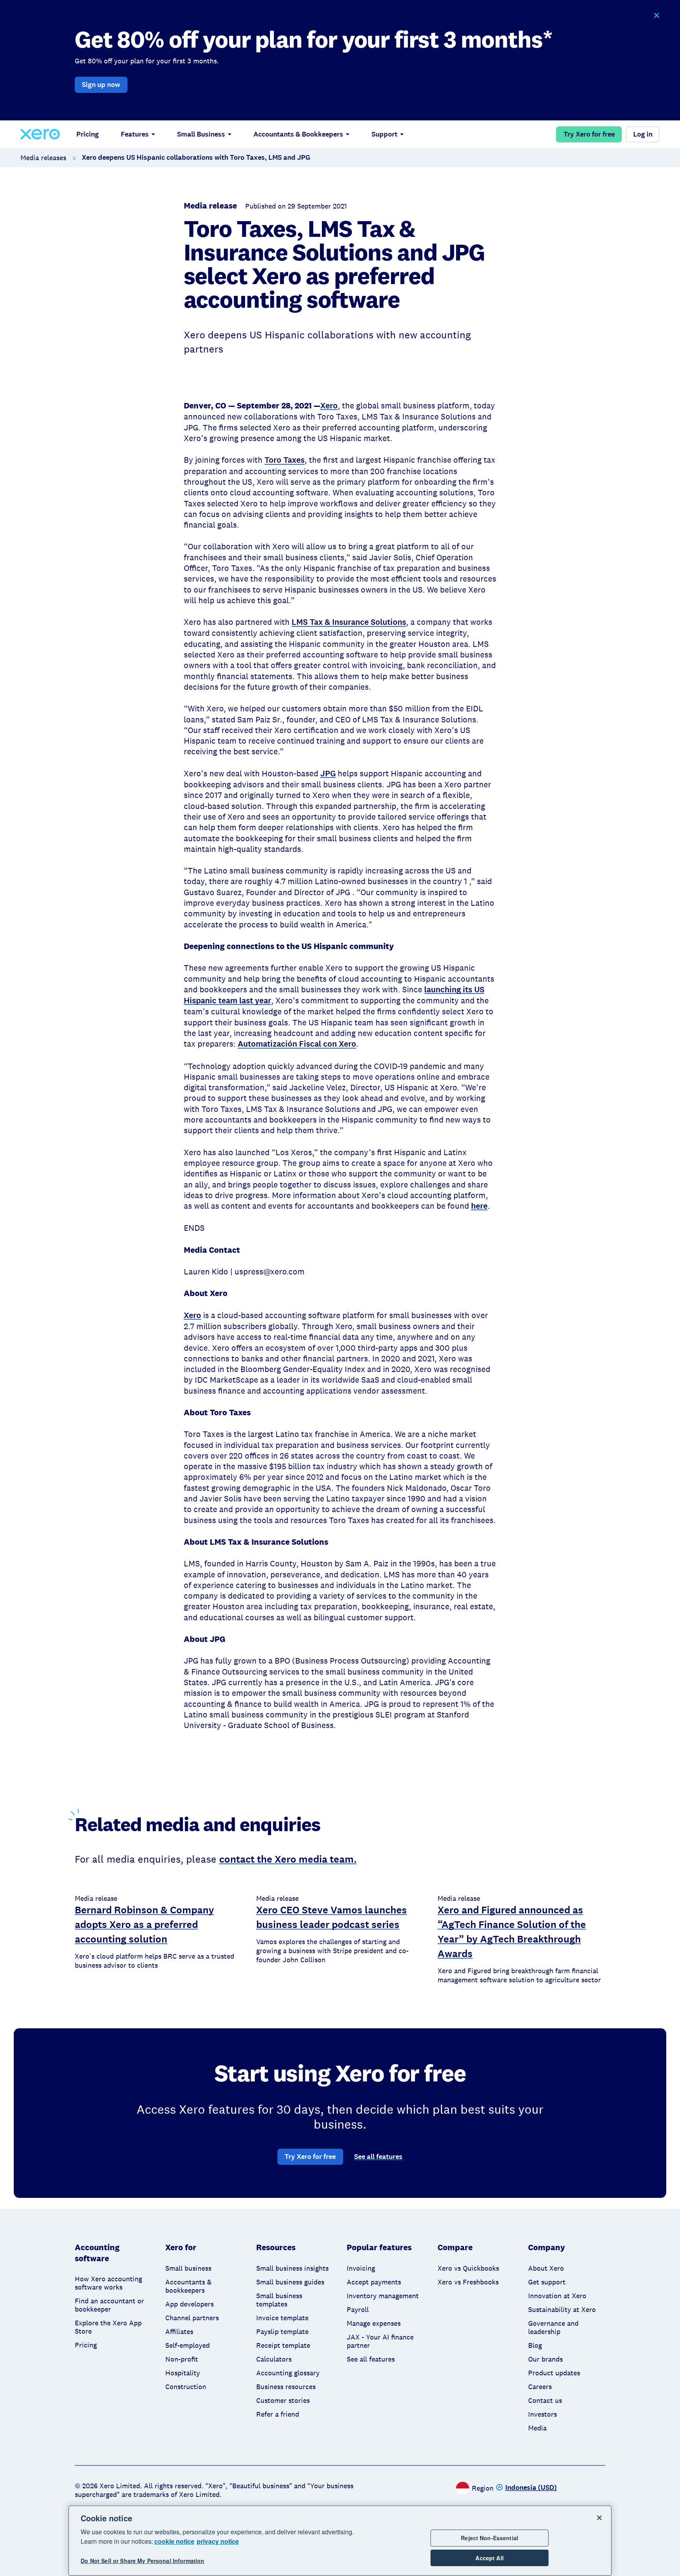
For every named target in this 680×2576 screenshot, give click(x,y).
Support (384, 134)
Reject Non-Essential (490, 2538)
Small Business (201, 134)
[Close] (599, 2518)
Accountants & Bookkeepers (298, 134)
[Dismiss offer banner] (656, 16)
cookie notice (174, 2541)
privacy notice (218, 2541)
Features (135, 134)
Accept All (489, 2558)
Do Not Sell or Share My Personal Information (142, 2561)
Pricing (88, 134)
